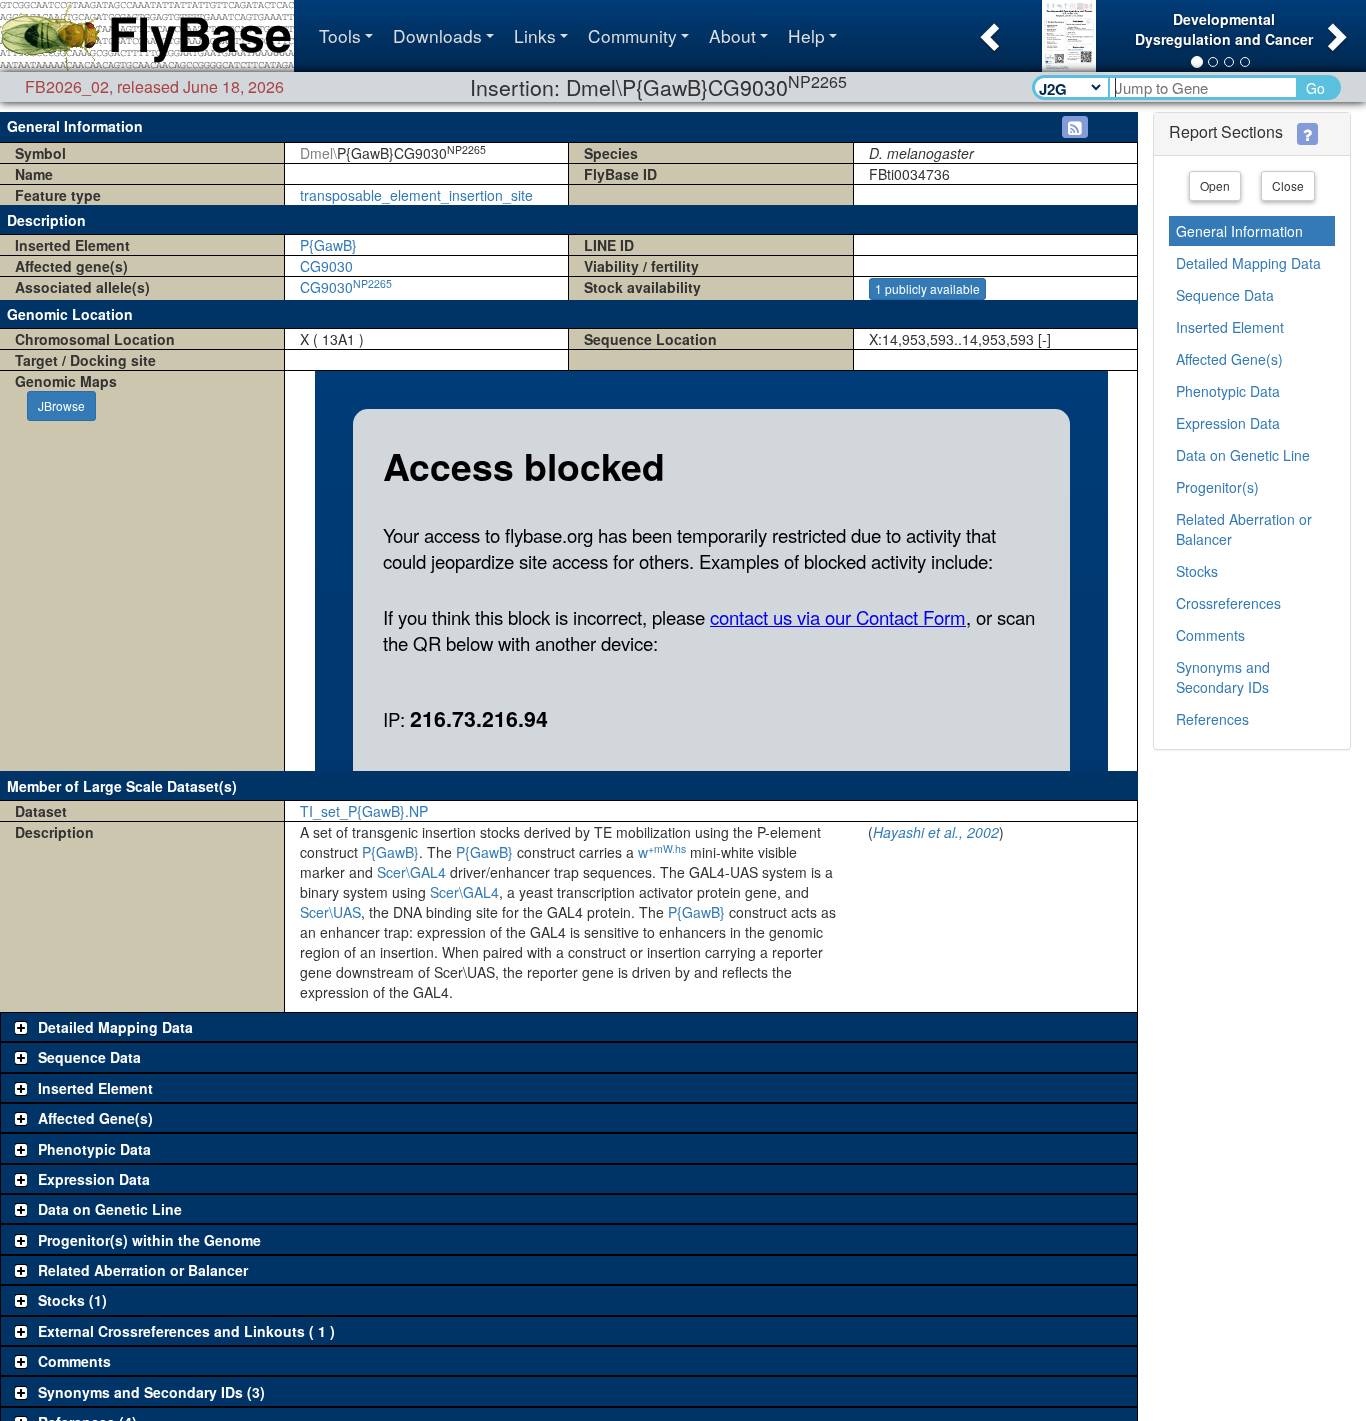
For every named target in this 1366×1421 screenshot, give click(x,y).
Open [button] (1215, 185)
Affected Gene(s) (1229, 359)
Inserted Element (1230, 327)
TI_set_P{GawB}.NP (364, 811)
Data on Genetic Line (1243, 455)
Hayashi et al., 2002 (936, 832)
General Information (1239, 231)
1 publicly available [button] (927, 288)
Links (535, 35)
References (1212, 719)
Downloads (437, 35)
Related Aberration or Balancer (1244, 529)
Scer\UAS (330, 912)
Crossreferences (1228, 603)
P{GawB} (328, 245)
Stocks (1197, 571)
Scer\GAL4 (411, 872)
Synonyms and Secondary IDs (1223, 677)
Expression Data (1228, 423)
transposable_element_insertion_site (416, 195)
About (732, 35)
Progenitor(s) (1217, 487)
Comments (1210, 635)
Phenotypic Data (1228, 391)
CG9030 (326, 266)
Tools (340, 35)
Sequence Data (1225, 295)
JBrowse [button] (61, 405)
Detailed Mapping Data (1248, 263)
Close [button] (1288, 185)
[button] (987, 31)
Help (806, 35)
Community (632, 35)
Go (1315, 88)
